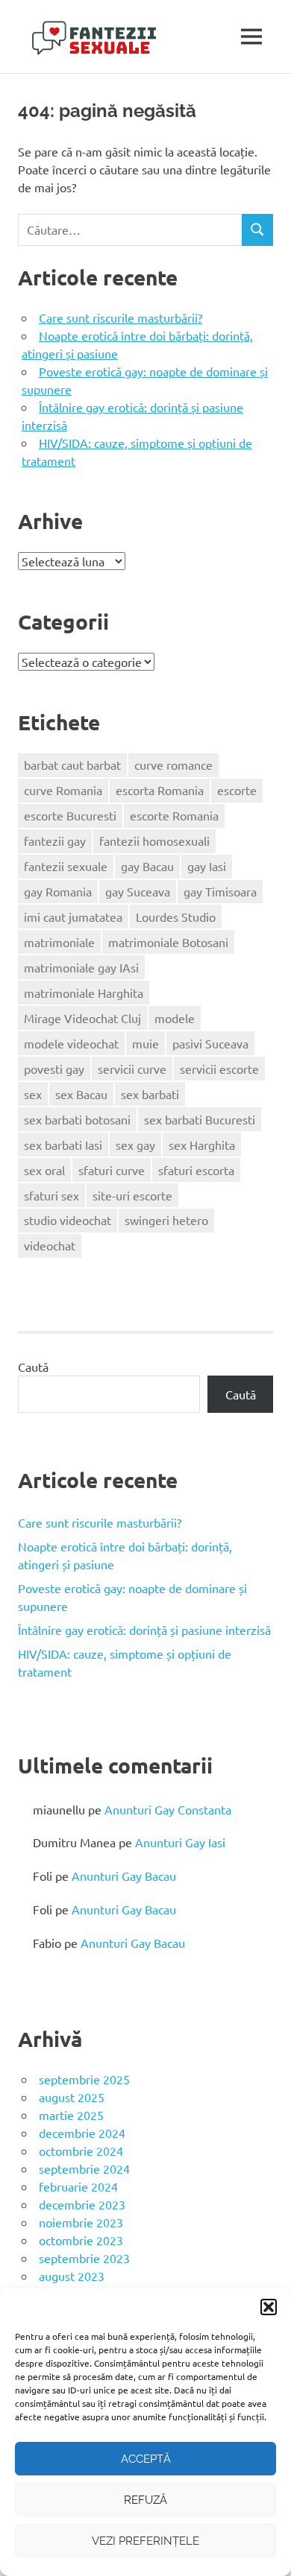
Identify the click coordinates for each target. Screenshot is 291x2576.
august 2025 (72, 2097)
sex (33, 1094)
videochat (50, 1245)
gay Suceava (138, 891)
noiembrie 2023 (81, 2222)
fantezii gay (55, 841)
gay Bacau (147, 866)
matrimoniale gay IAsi (81, 967)
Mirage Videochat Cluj (82, 1018)
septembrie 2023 (84, 2258)
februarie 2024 (78, 2186)
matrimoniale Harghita (84, 993)
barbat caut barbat (72, 765)
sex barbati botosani (77, 1119)
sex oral (44, 1170)
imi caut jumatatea (73, 917)
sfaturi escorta (196, 1170)
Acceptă (146, 2459)
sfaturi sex (51, 1195)
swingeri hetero (166, 1220)
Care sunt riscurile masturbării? (121, 317)
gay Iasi (207, 866)
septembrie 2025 (84, 2079)
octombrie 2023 (81, 2240)
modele (175, 1018)
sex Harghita (202, 1145)
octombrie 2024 (81, 2151)
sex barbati (150, 1094)
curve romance (173, 765)
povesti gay (54, 1069)
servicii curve (132, 1069)
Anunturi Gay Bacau (124, 1876)
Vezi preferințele (145, 2541)
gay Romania (58, 891)
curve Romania (63, 790)
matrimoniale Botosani (168, 942)
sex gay (135, 1145)
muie (145, 1043)
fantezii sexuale (66, 866)
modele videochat (71, 1043)
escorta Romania (160, 790)
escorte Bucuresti (70, 815)
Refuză (145, 2500)
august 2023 (72, 2276)
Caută (33, 1367)
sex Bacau (81, 1094)
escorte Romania (174, 815)
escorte (237, 790)
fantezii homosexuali (154, 841)
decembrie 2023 (82, 2204)
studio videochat (68, 1220)
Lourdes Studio (176, 917)
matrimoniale (59, 942)
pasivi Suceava (210, 1043)
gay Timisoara (220, 891)
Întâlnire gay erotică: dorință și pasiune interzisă (144, 1630)
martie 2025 (71, 2115)
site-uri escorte (132, 1195)
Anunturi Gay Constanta (168, 1809)
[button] (269, 2307)
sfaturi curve (112, 1170)
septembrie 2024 (84, 2168)
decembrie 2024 (82, 2133)
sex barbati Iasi (63, 1145)
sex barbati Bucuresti (200, 1119)
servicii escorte (219, 1069)
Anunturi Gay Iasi (180, 1842)
